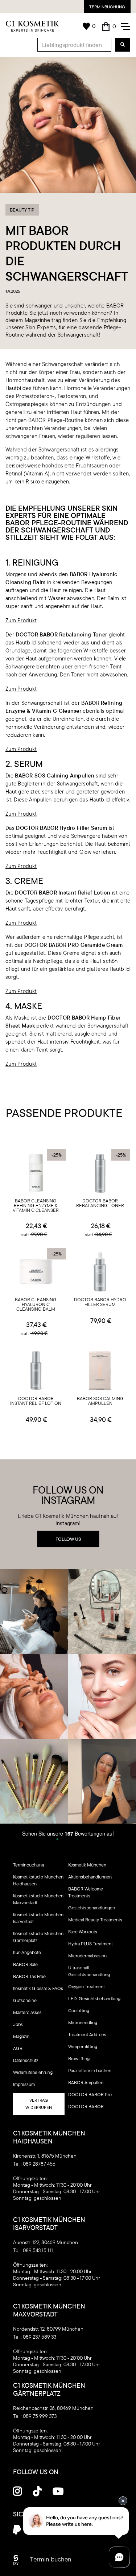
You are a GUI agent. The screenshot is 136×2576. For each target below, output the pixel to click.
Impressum (24, 2084)
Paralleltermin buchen (90, 2070)
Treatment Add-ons (87, 2034)
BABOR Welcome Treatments (86, 1892)
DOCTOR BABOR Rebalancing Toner (100, 1203)
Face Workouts (83, 1932)
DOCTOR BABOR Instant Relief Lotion (36, 1401)
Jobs (18, 2024)
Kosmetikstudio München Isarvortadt (38, 1918)
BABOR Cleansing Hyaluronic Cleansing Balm (36, 1305)
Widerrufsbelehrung (33, 2072)
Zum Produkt (21, 620)
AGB (18, 2048)
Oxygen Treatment (86, 1986)
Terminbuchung (107, 7)
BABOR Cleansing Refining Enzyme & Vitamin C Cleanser (36, 1206)
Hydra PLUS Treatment (90, 1944)
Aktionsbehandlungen (90, 1877)
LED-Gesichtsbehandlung (94, 1998)
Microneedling (83, 2022)
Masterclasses (27, 2012)
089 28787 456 (39, 2164)
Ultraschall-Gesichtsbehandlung (89, 1971)
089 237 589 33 (40, 2337)
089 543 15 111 (38, 2250)
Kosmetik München (87, 1865)
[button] (109, 26)
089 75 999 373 (40, 2416)
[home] (32, 26)
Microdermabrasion (87, 1956)
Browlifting (79, 2058)
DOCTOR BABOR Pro (90, 2094)
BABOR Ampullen (86, 2082)
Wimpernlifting (83, 2046)
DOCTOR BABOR (86, 2106)
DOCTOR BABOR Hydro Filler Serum (100, 1302)
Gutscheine (25, 2000)
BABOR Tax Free (29, 1976)
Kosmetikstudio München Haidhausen (38, 1880)
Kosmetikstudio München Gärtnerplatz (38, 1937)
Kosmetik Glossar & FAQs (38, 1988)
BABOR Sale (25, 1964)
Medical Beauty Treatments (95, 1920)
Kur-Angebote (27, 1952)
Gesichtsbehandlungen (92, 1908)
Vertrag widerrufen (39, 2104)
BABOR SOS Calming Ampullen (100, 1401)
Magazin (21, 2036)
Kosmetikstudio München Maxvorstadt (38, 1899)
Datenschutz (26, 2060)
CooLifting (79, 2010)
